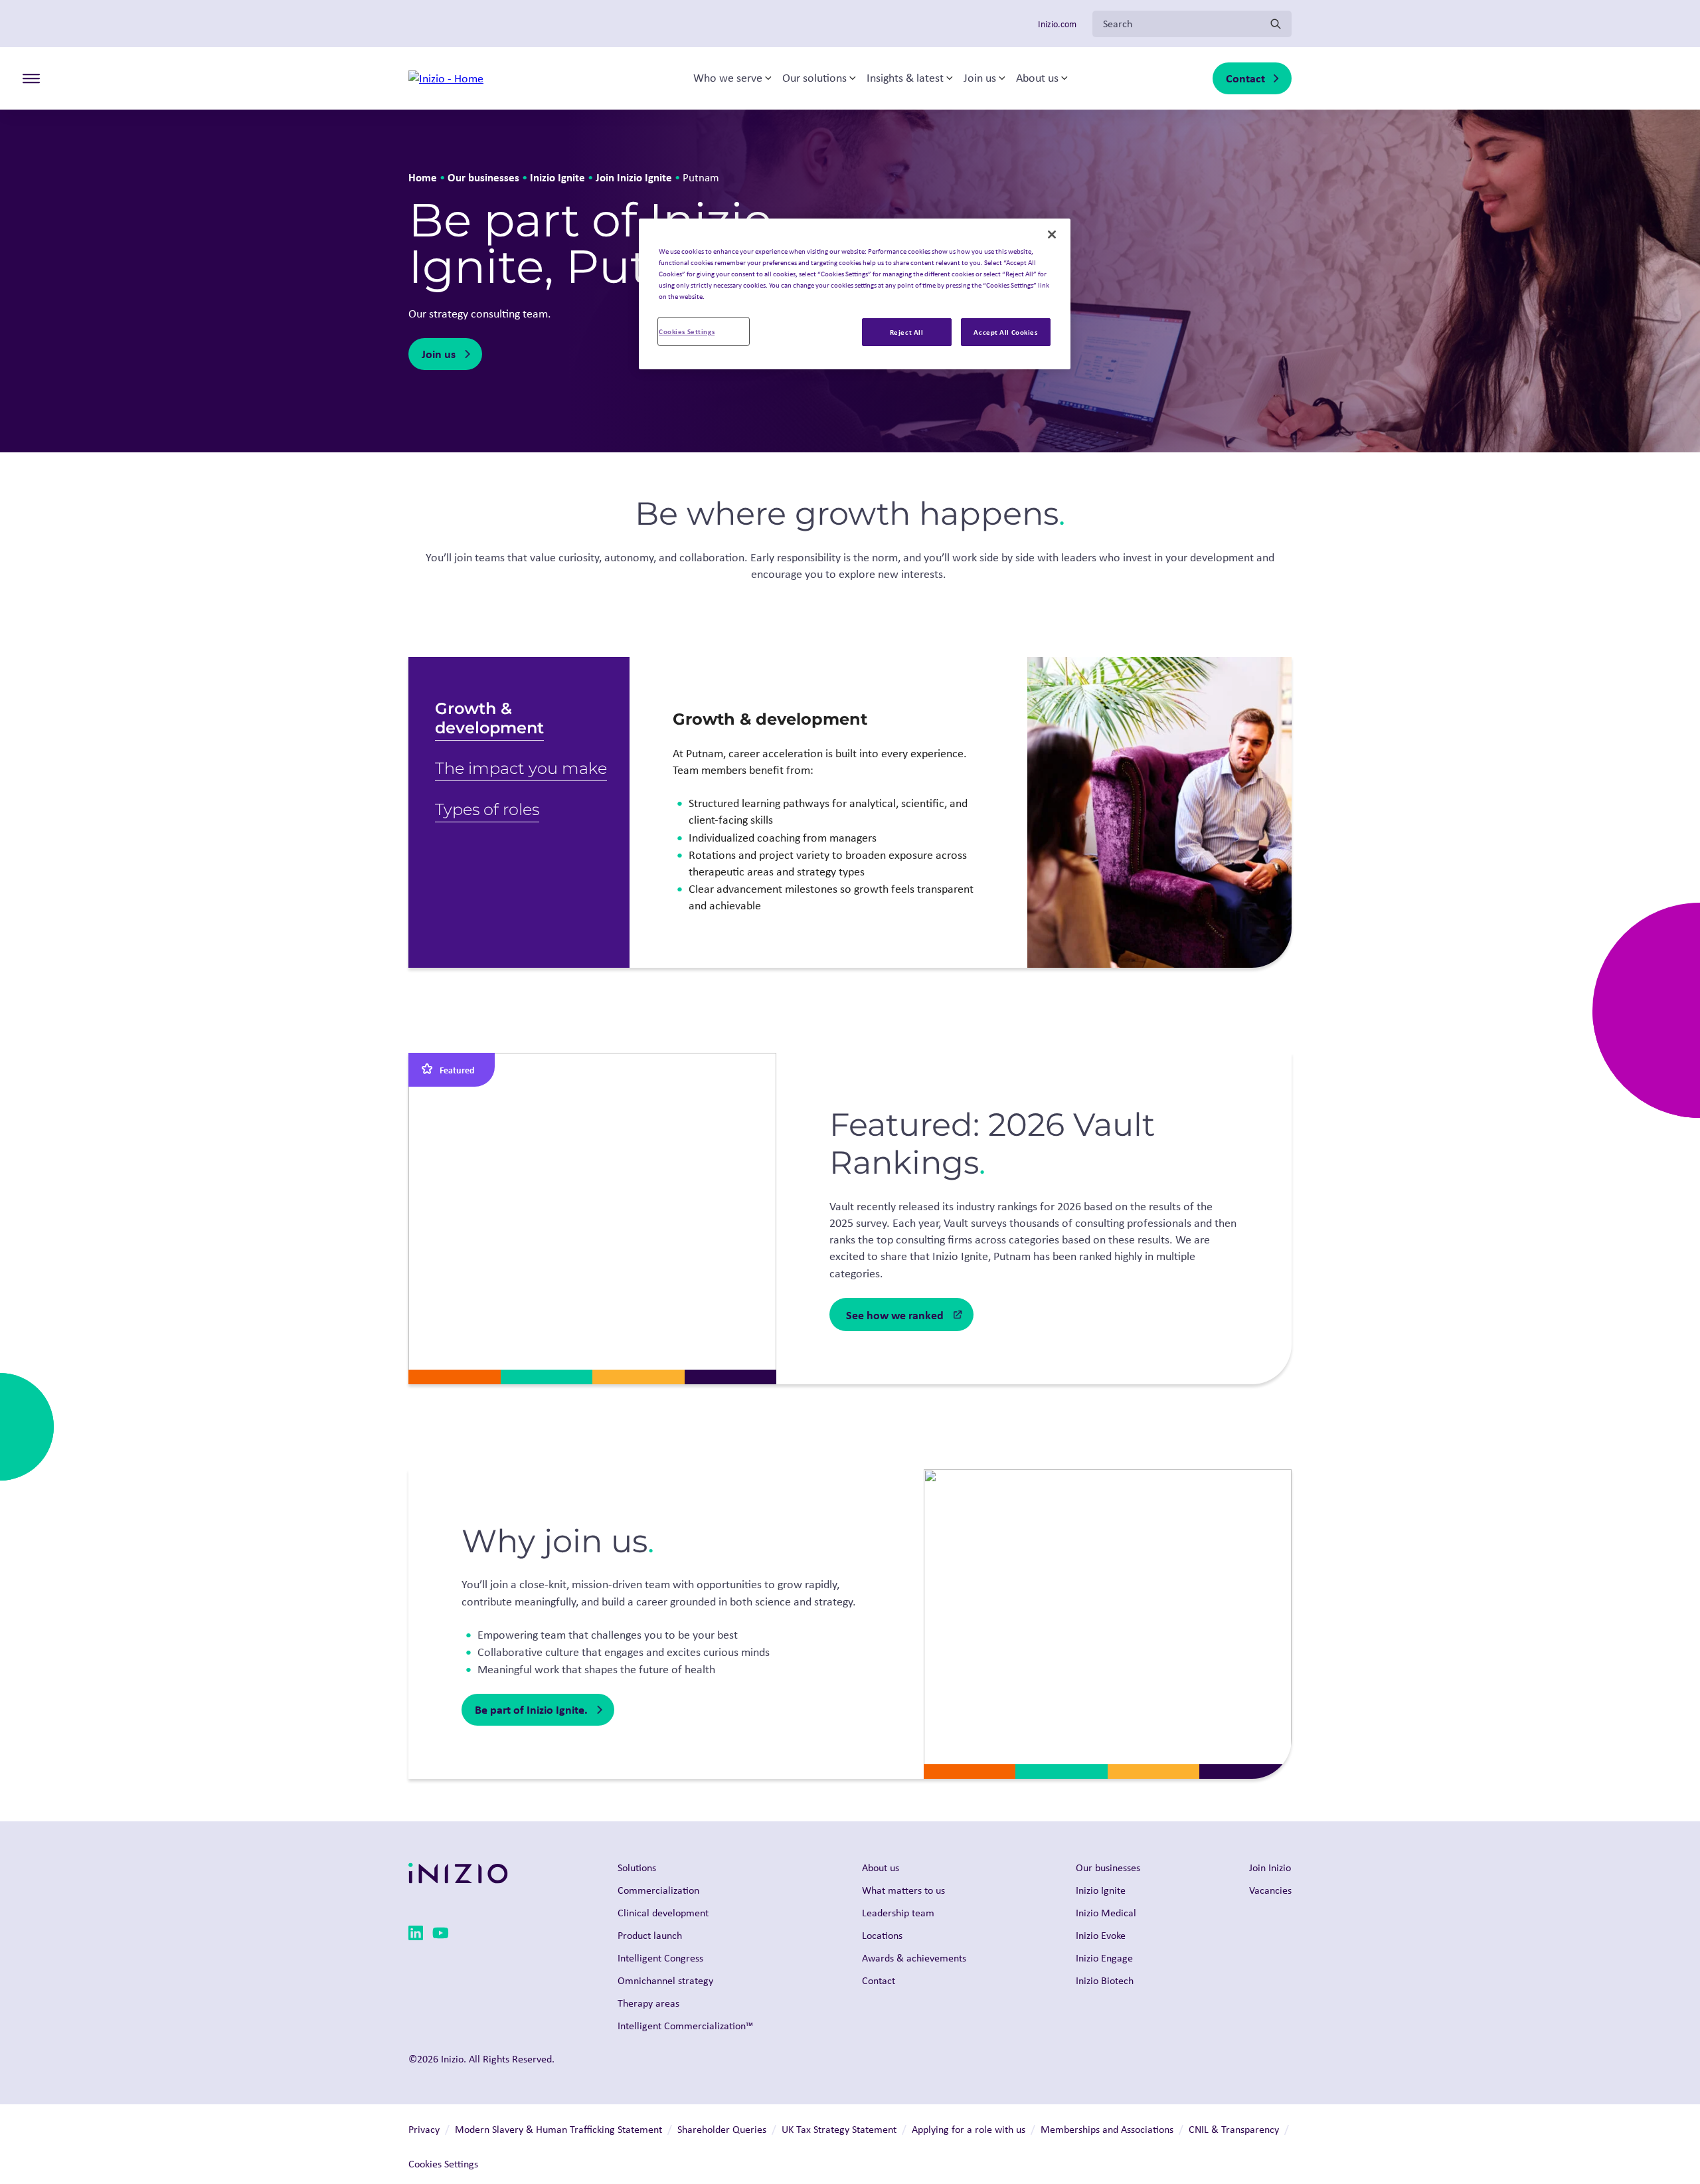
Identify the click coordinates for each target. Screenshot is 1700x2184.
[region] (855, 294)
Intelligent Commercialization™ (685, 2026)
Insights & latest (905, 78)
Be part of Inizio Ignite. (531, 1709)
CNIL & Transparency (1234, 2129)
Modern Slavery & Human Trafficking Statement (558, 2129)
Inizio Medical (1106, 1913)
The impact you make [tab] (521, 768)
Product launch (650, 1935)
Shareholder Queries (722, 2129)
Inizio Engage (1104, 1958)
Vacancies (1270, 1890)
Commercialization (658, 1890)
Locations (882, 1935)
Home (423, 177)
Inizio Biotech (1105, 1980)
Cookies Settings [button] (443, 2164)
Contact (1245, 78)
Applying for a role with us (969, 2129)
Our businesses (483, 177)
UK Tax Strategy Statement (839, 2129)
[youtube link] (441, 1935)
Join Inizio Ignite (634, 177)
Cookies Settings (687, 331)
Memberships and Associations (1107, 2129)
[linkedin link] (416, 1935)
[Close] (1052, 234)
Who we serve (728, 78)
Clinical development (663, 1913)
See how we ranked (895, 1315)
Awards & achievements (914, 1958)
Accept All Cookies (1005, 332)
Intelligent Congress (660, 1958)
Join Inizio (1270, 1867)
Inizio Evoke (1101, 1935)
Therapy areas (648, 2003)
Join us (980, 78)
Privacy (424, 2129)
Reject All (907, 332)
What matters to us (903, 1890)
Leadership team (898, 1913)
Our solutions (814, 78)
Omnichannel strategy (665, 1980)
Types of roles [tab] (487, 809)
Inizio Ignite (557, 177)
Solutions (637, 1867)
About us (1037, 78)
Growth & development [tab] (489, 718)
